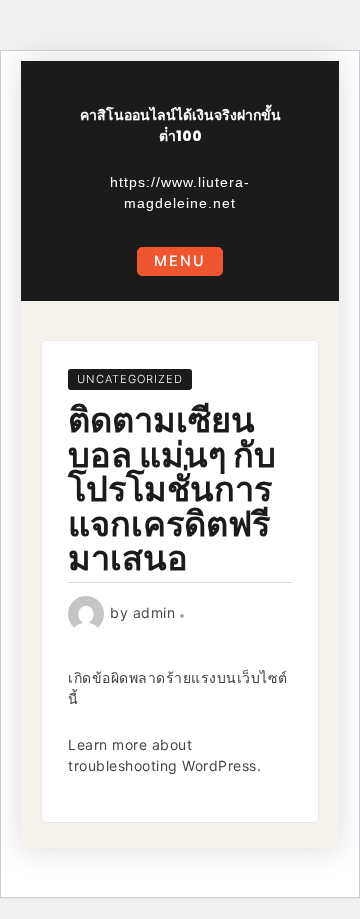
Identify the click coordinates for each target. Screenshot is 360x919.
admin (154, 612)
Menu (180, 260)
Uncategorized (130, 379)
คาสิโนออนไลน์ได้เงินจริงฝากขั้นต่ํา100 (180, 125)
